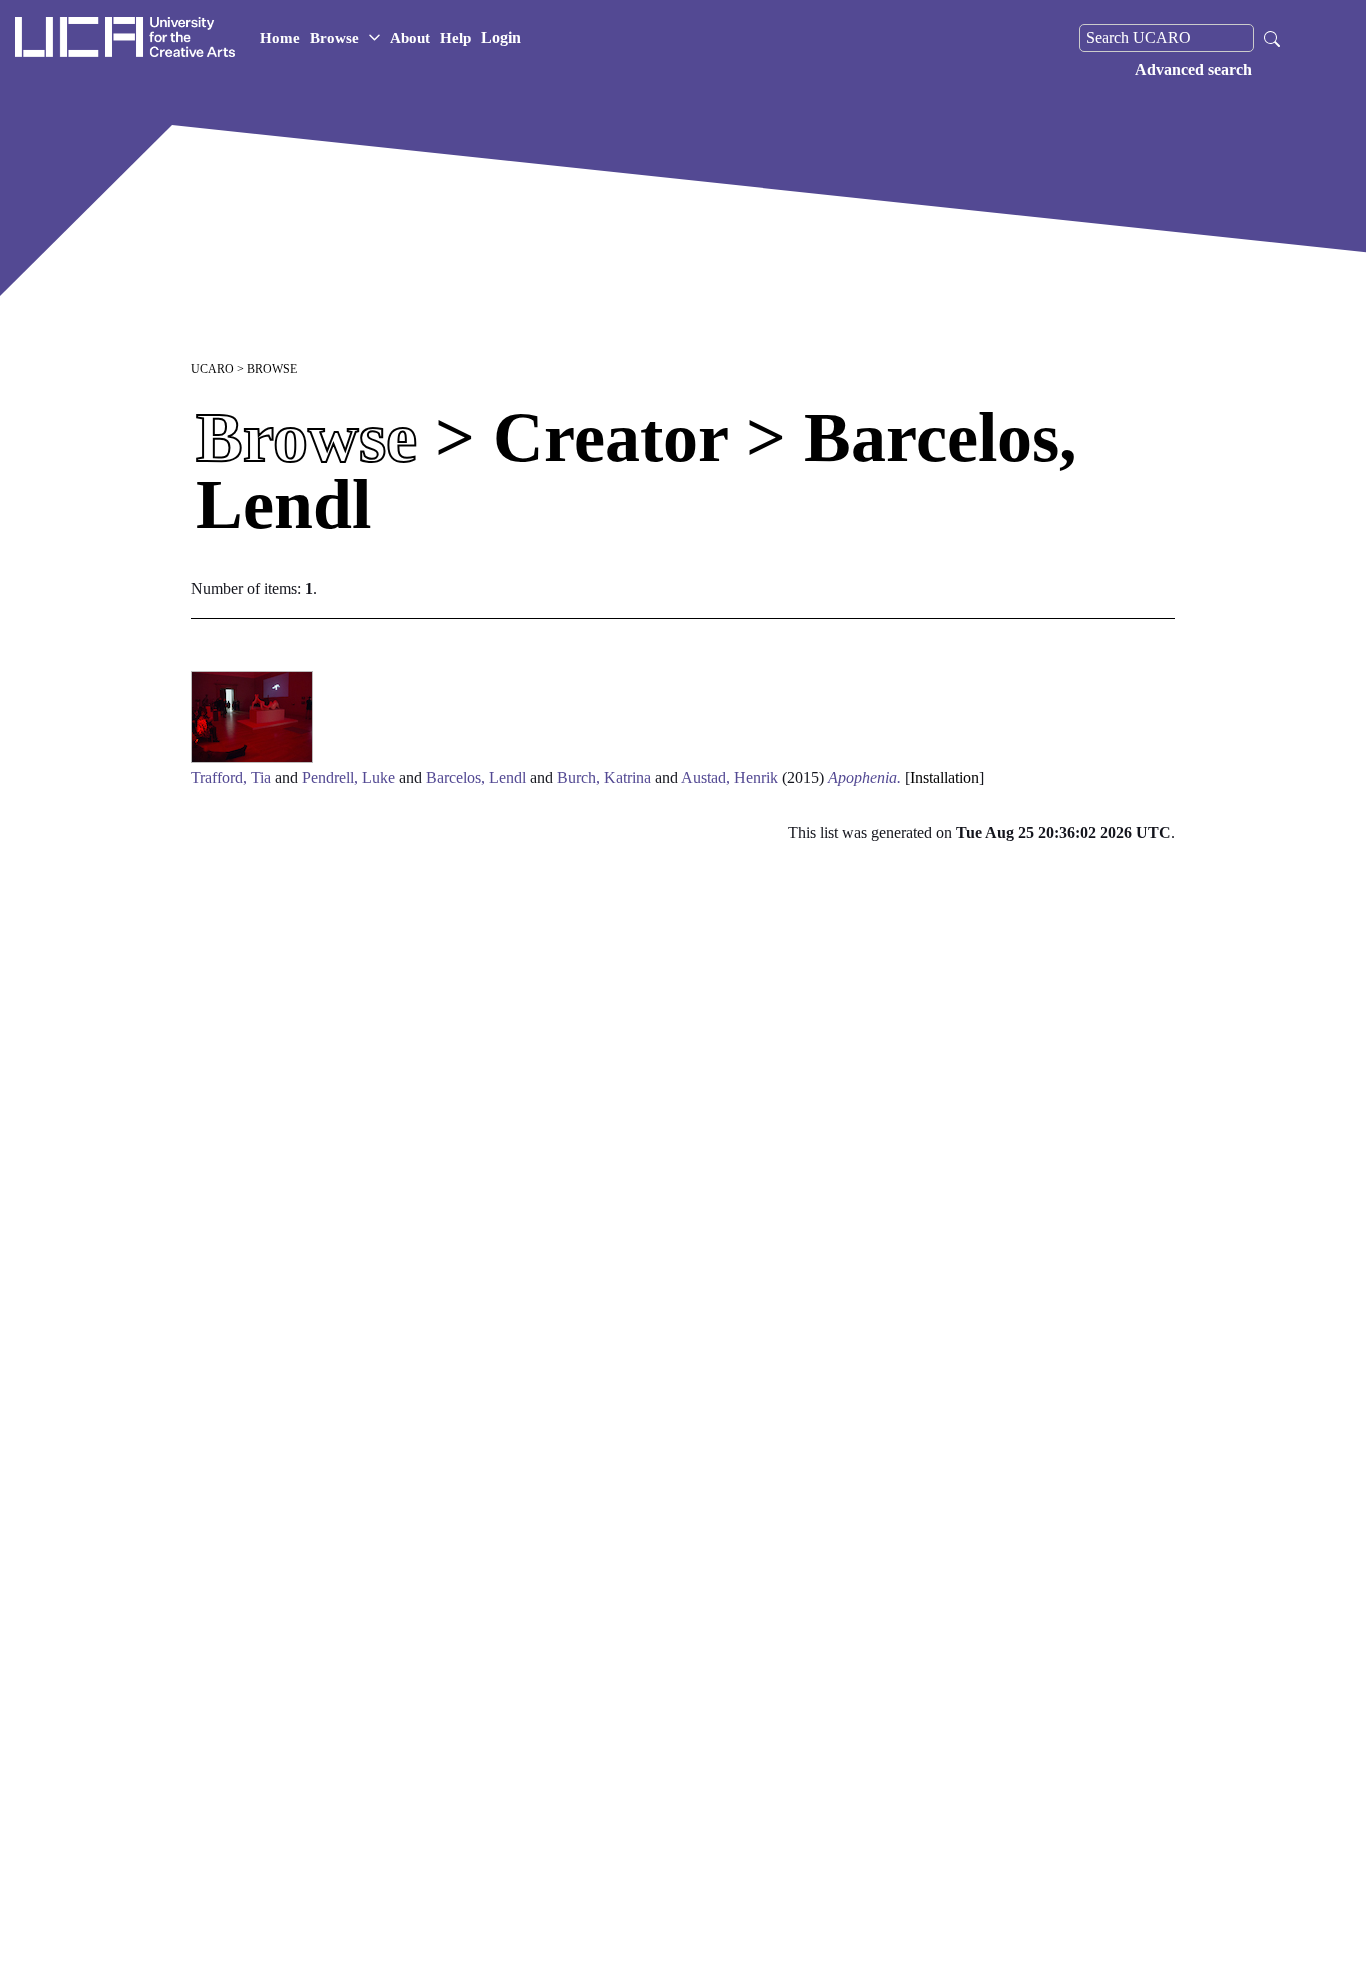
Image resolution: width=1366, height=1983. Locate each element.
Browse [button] (334, 38)
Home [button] (280, 38)
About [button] (410, 38)
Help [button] (455, 38)
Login (501, 37)
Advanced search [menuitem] (1193, 69)
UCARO (212, 369)
